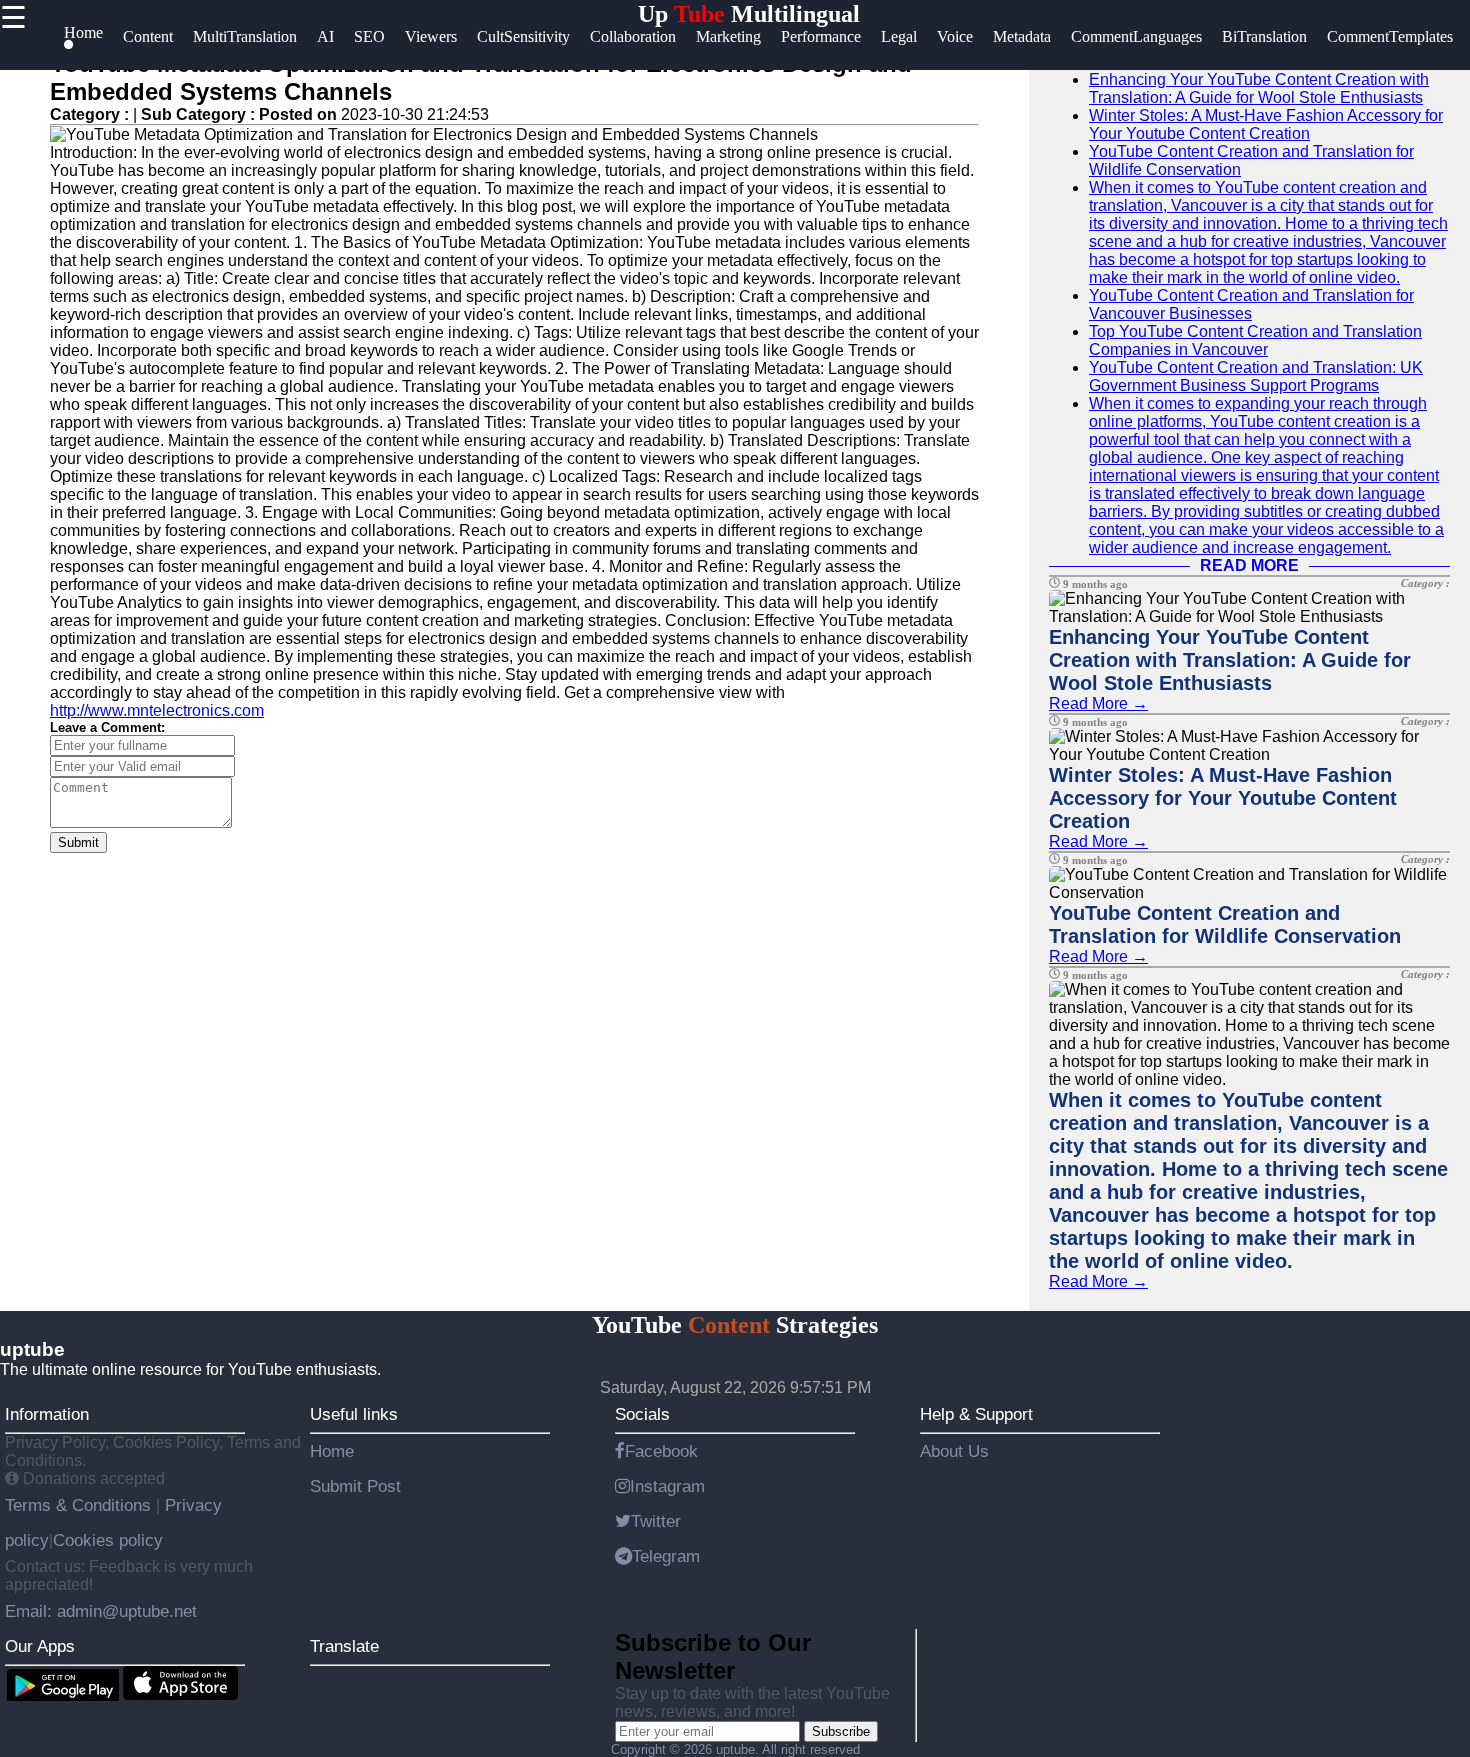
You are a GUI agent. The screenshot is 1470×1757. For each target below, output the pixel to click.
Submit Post (355, 1486)
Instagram (667, 1486)
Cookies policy (108, 1540)
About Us (954, 1451)
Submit (78, 842)
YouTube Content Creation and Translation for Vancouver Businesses (1251, 304)
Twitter (656, 1521)
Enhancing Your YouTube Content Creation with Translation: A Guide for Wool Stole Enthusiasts (1259, 88)
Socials (642, 1414)
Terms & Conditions (80, 1505)
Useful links (354, 1414)
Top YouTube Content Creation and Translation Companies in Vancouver (1255, 340)
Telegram (666, 1556)
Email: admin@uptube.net (101, 1611)
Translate (344, 1646)
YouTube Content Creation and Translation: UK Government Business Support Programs (1256, 376)
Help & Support (976, 1414)
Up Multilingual (749, 14)
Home (332, 1451)
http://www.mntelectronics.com (157, 710)
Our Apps (40, 1646)
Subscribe (841, 1731)
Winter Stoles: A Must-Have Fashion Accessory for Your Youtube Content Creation (1266, 124)
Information (47, 1414)
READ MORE (1249, 565)
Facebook (661, 1451)
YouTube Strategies (735, 1325)
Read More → (1098, 703)
